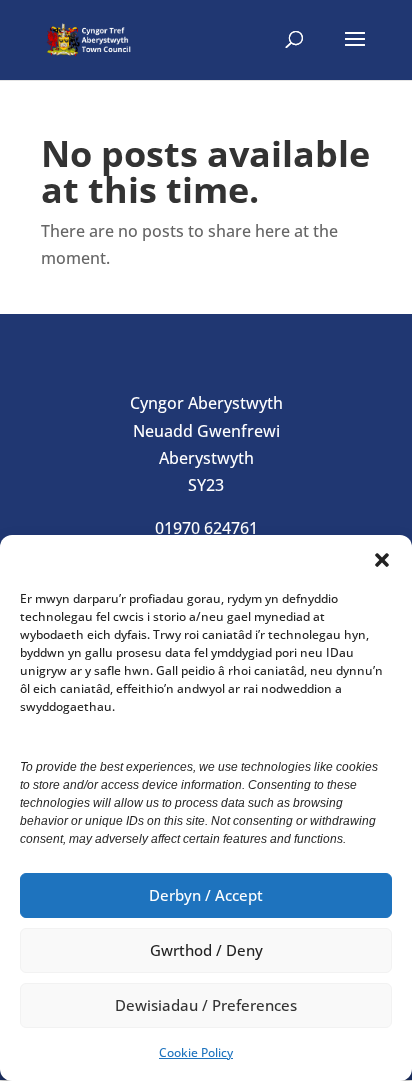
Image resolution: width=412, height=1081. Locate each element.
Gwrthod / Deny (206, 950)
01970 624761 (206, 528)
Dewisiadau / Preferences (206, 1005)
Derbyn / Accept (206, 895)
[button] (382, 560)
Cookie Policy (196, 1052)
